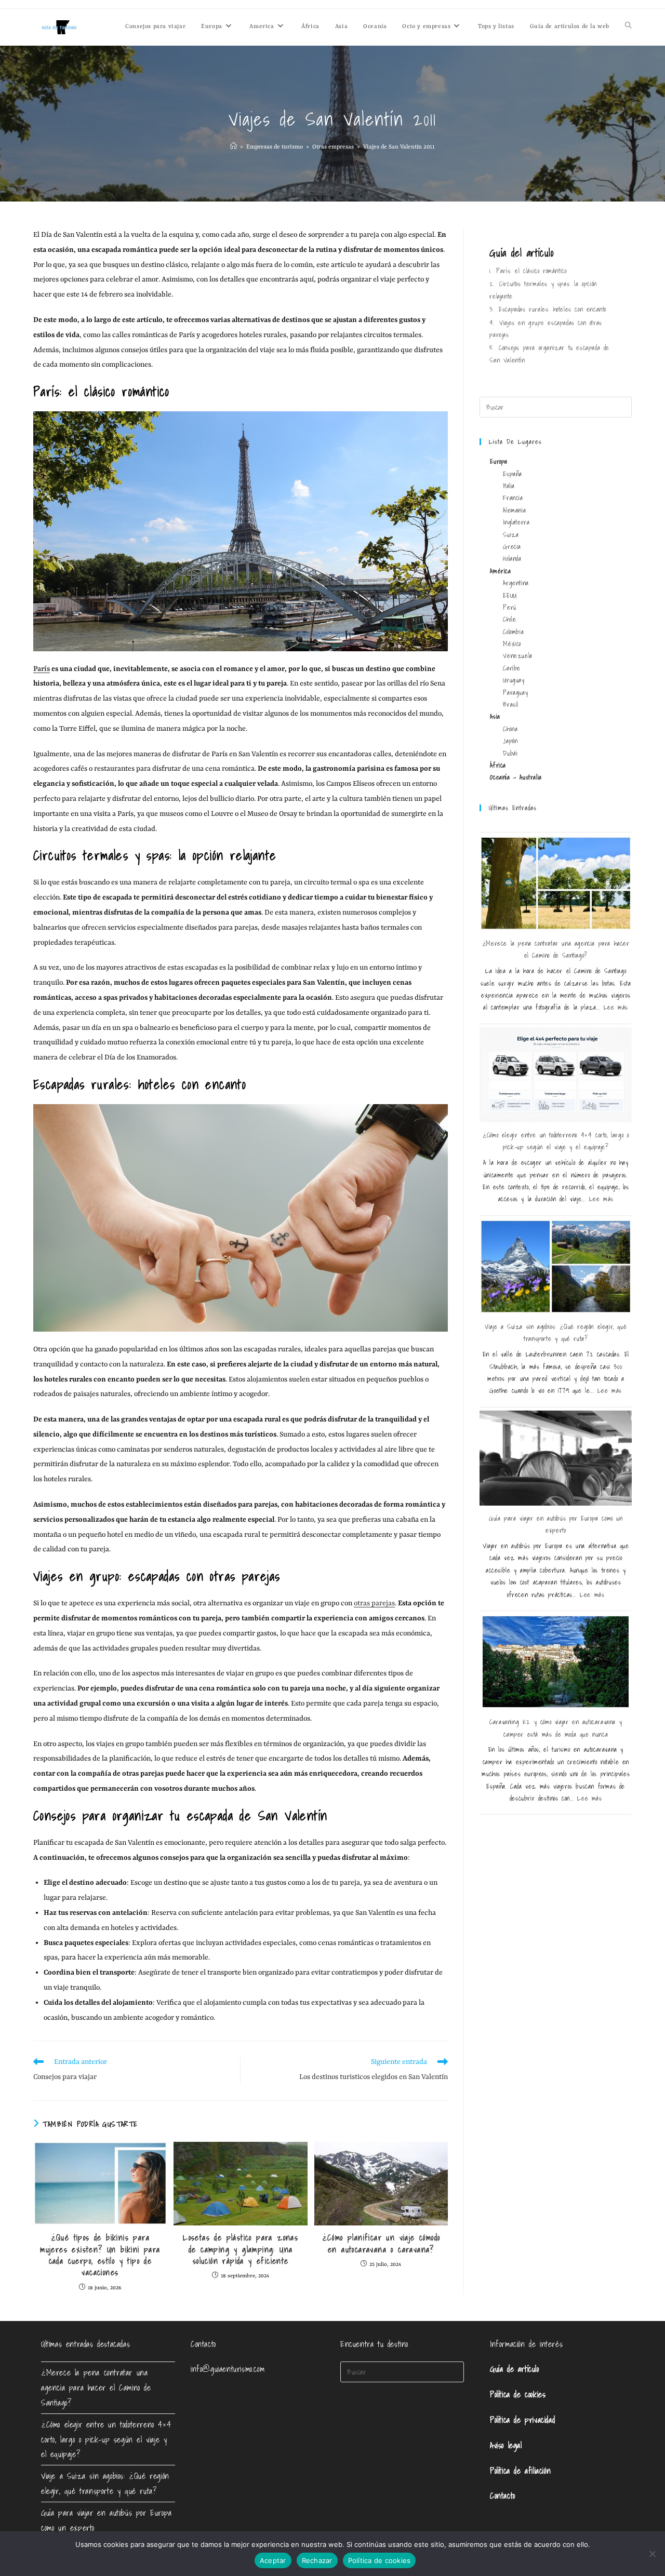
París (42, 669)
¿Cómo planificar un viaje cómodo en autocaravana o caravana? (381, 2243)
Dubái (510, 753)
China (510, 729)
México (512, 644)
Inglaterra (516, 522)
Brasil (511, 705)
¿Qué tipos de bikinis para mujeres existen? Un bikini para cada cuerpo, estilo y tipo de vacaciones (100, 2255)
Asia (495, 716)
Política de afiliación (520, 2471)
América (500, 571)
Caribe (512, 668)
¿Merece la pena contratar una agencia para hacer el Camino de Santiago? (96, 2387)
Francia (513, 498)
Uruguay (514, 680)
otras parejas (374, 1603)
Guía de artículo (515, 2369)
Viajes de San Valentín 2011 (399, 147)
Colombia (513, 632)
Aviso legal (506, 2445)
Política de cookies (518, 2394)
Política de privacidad (522, 2420)
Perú (509, 607)
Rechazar (317, 2560)
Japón (510, 741)
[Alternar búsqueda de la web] (628, 27)
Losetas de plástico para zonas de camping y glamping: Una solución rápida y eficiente (241, 2249)
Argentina (516, 583)
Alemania (514, 510)
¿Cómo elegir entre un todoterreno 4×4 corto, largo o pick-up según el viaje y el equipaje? (106, 2439)
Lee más (616, 1007)
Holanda (512, 559)
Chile (509, 619)
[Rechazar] (652, 2554)
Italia (509, 486)
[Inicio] (234, 147)
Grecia (512, 547)
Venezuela (517, 656)
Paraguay (515, 693)
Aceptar (273, 2560)
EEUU (510, 595)
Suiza (511, 535)
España (513, 474)
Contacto (503, 2496)
